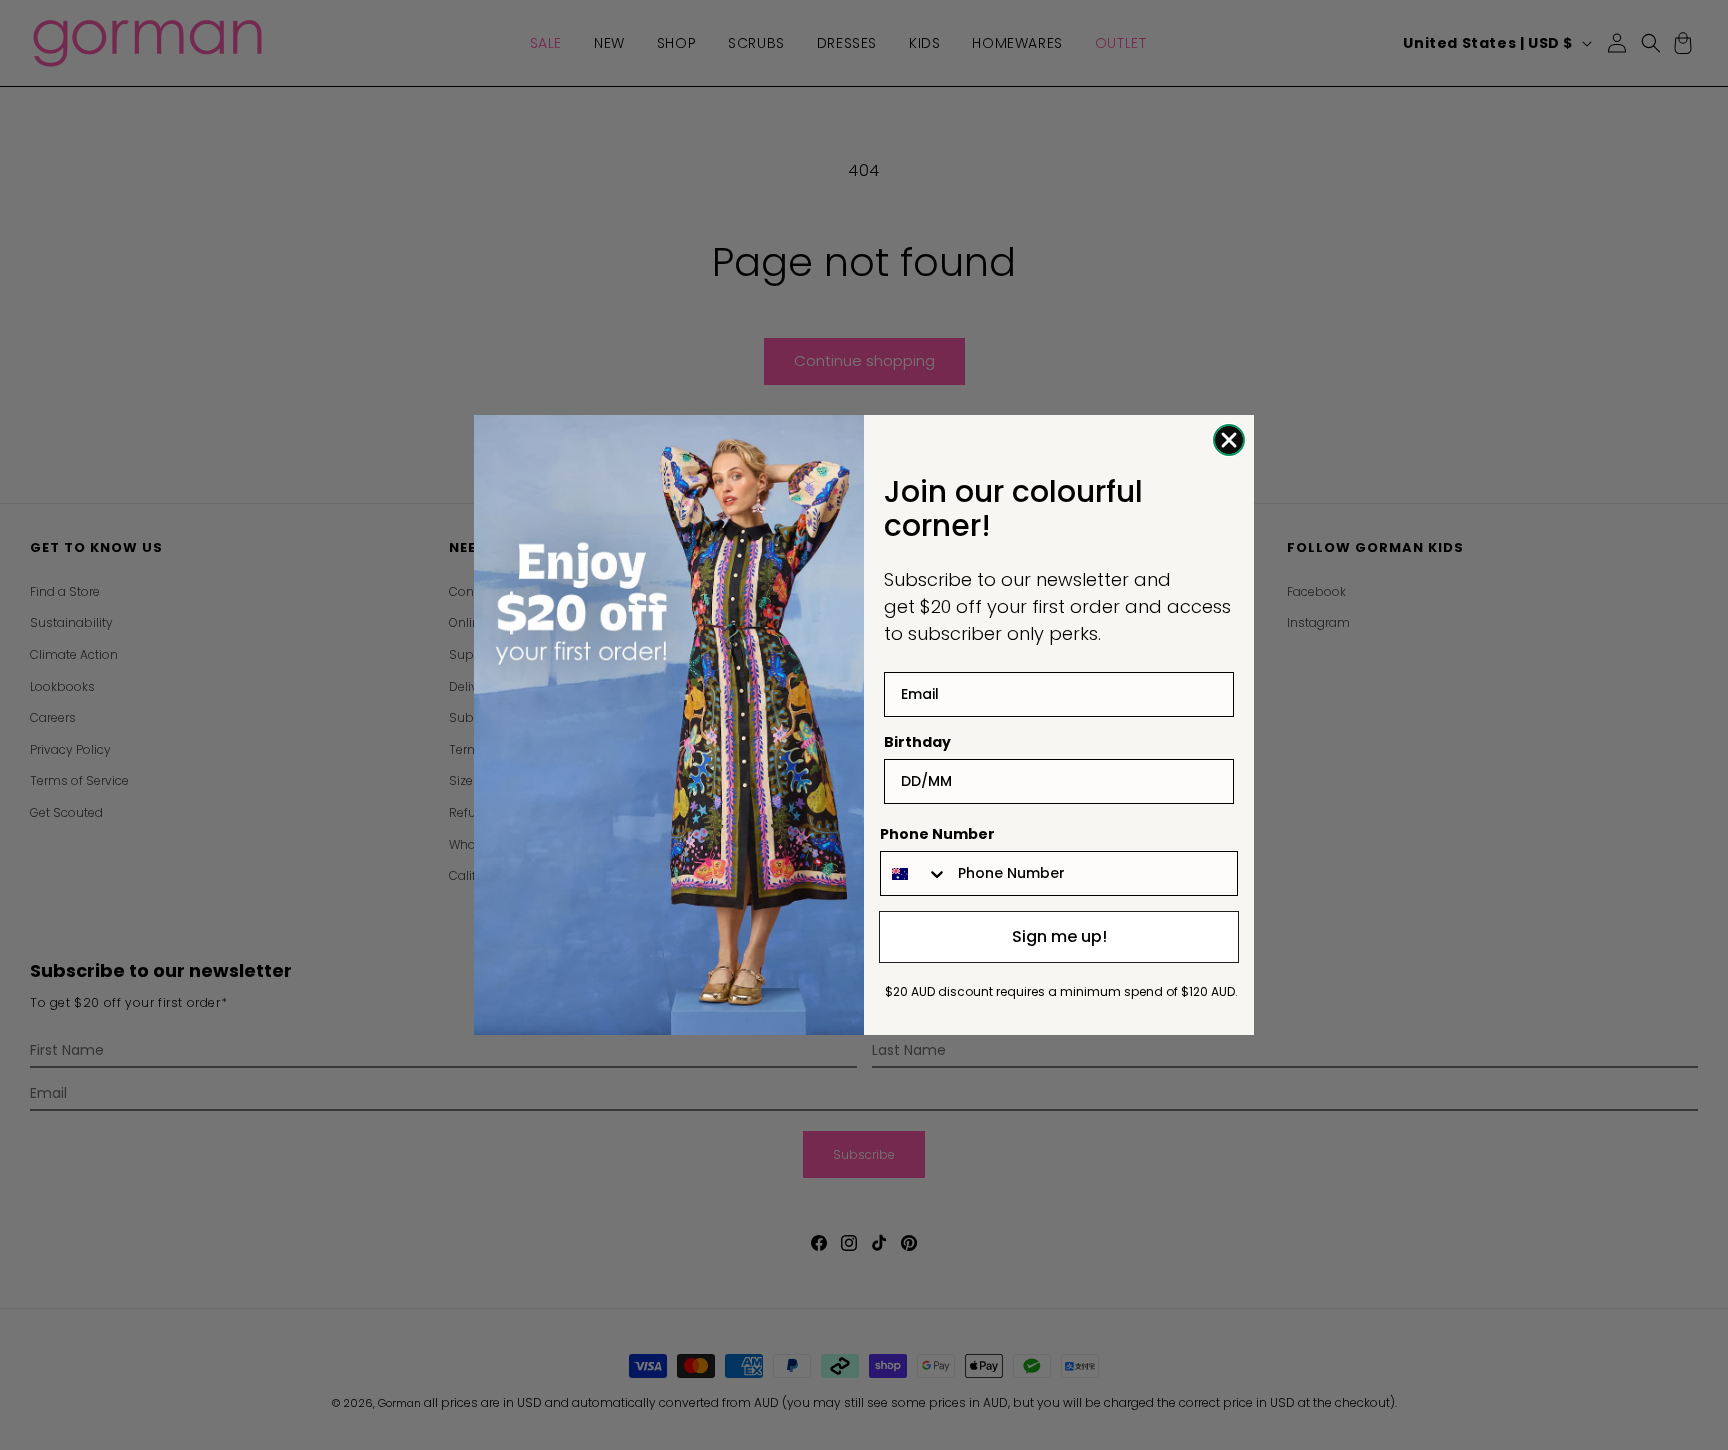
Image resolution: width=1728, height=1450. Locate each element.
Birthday (917, 742)
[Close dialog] (1229, 440)
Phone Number (937, 834)
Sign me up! (1059, 936)
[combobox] (914, 873)
